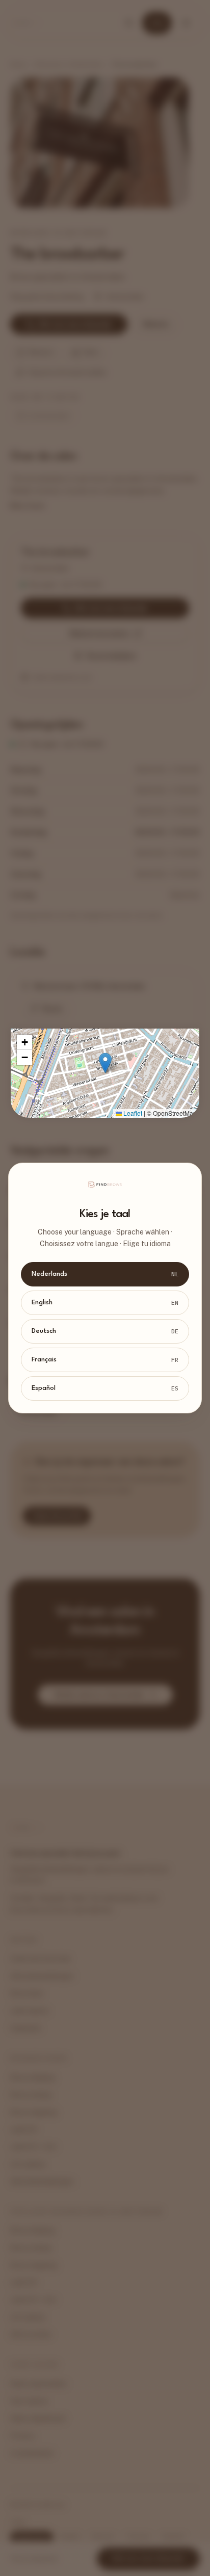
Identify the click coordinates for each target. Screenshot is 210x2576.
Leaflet (132, 1113)
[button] (105, 1063)
